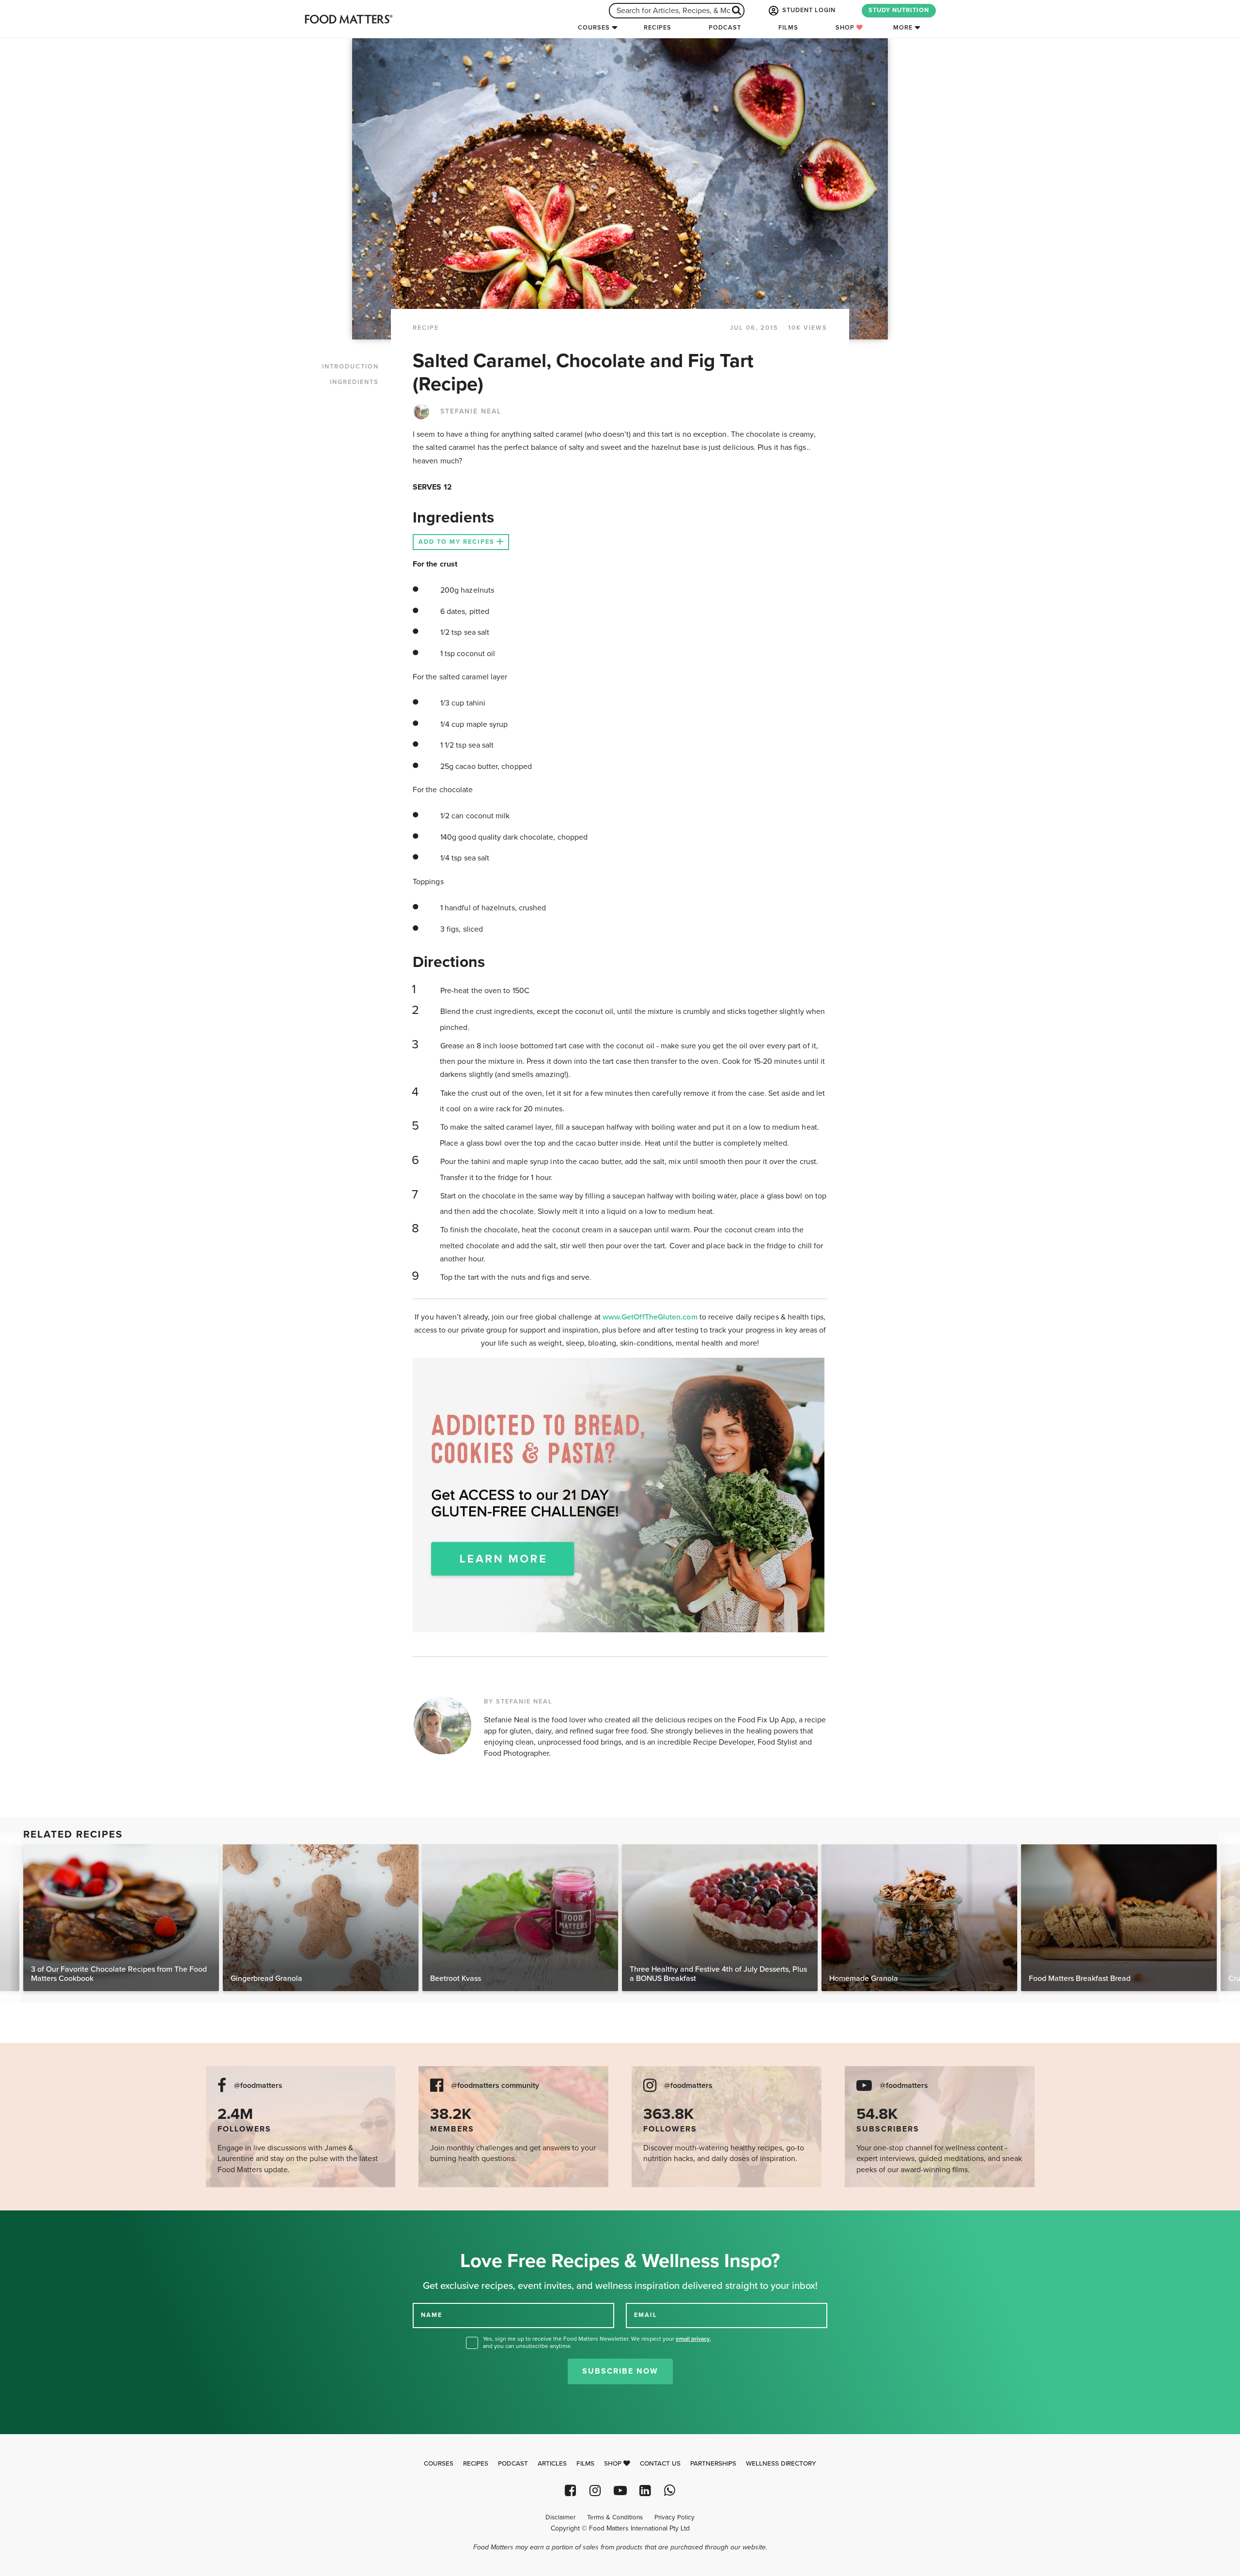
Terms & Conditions (615, 2517)
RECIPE (426, 328)
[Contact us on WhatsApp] (670, 2491)
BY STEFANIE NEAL (518, 1702)
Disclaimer (560, 2517)
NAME (432, 2315)
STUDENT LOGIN (808, 10)
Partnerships (713, 2464)
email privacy (693, 2339)
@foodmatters (258, 2086)
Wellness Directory (781, 2464)
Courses (594, 28)
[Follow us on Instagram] (595, 2491)
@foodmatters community (495, 2086)
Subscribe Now (620, 2371)
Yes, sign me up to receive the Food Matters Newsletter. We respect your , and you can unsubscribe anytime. (597, 2342)
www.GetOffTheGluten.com (651, 1317)
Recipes (658, 28)
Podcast (725, 28)
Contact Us (660, 2464)
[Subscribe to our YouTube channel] (620, 2491)
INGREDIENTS (354, 382)
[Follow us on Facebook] (570, 2491)
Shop (846, 28)
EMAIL (646, 2315)
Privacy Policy (674, 2517)
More (903, 28)
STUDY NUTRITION (899, 10)
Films (788, 28)
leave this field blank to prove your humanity (39, 2221)
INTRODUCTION (350, 367)
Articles (552, 2464)
